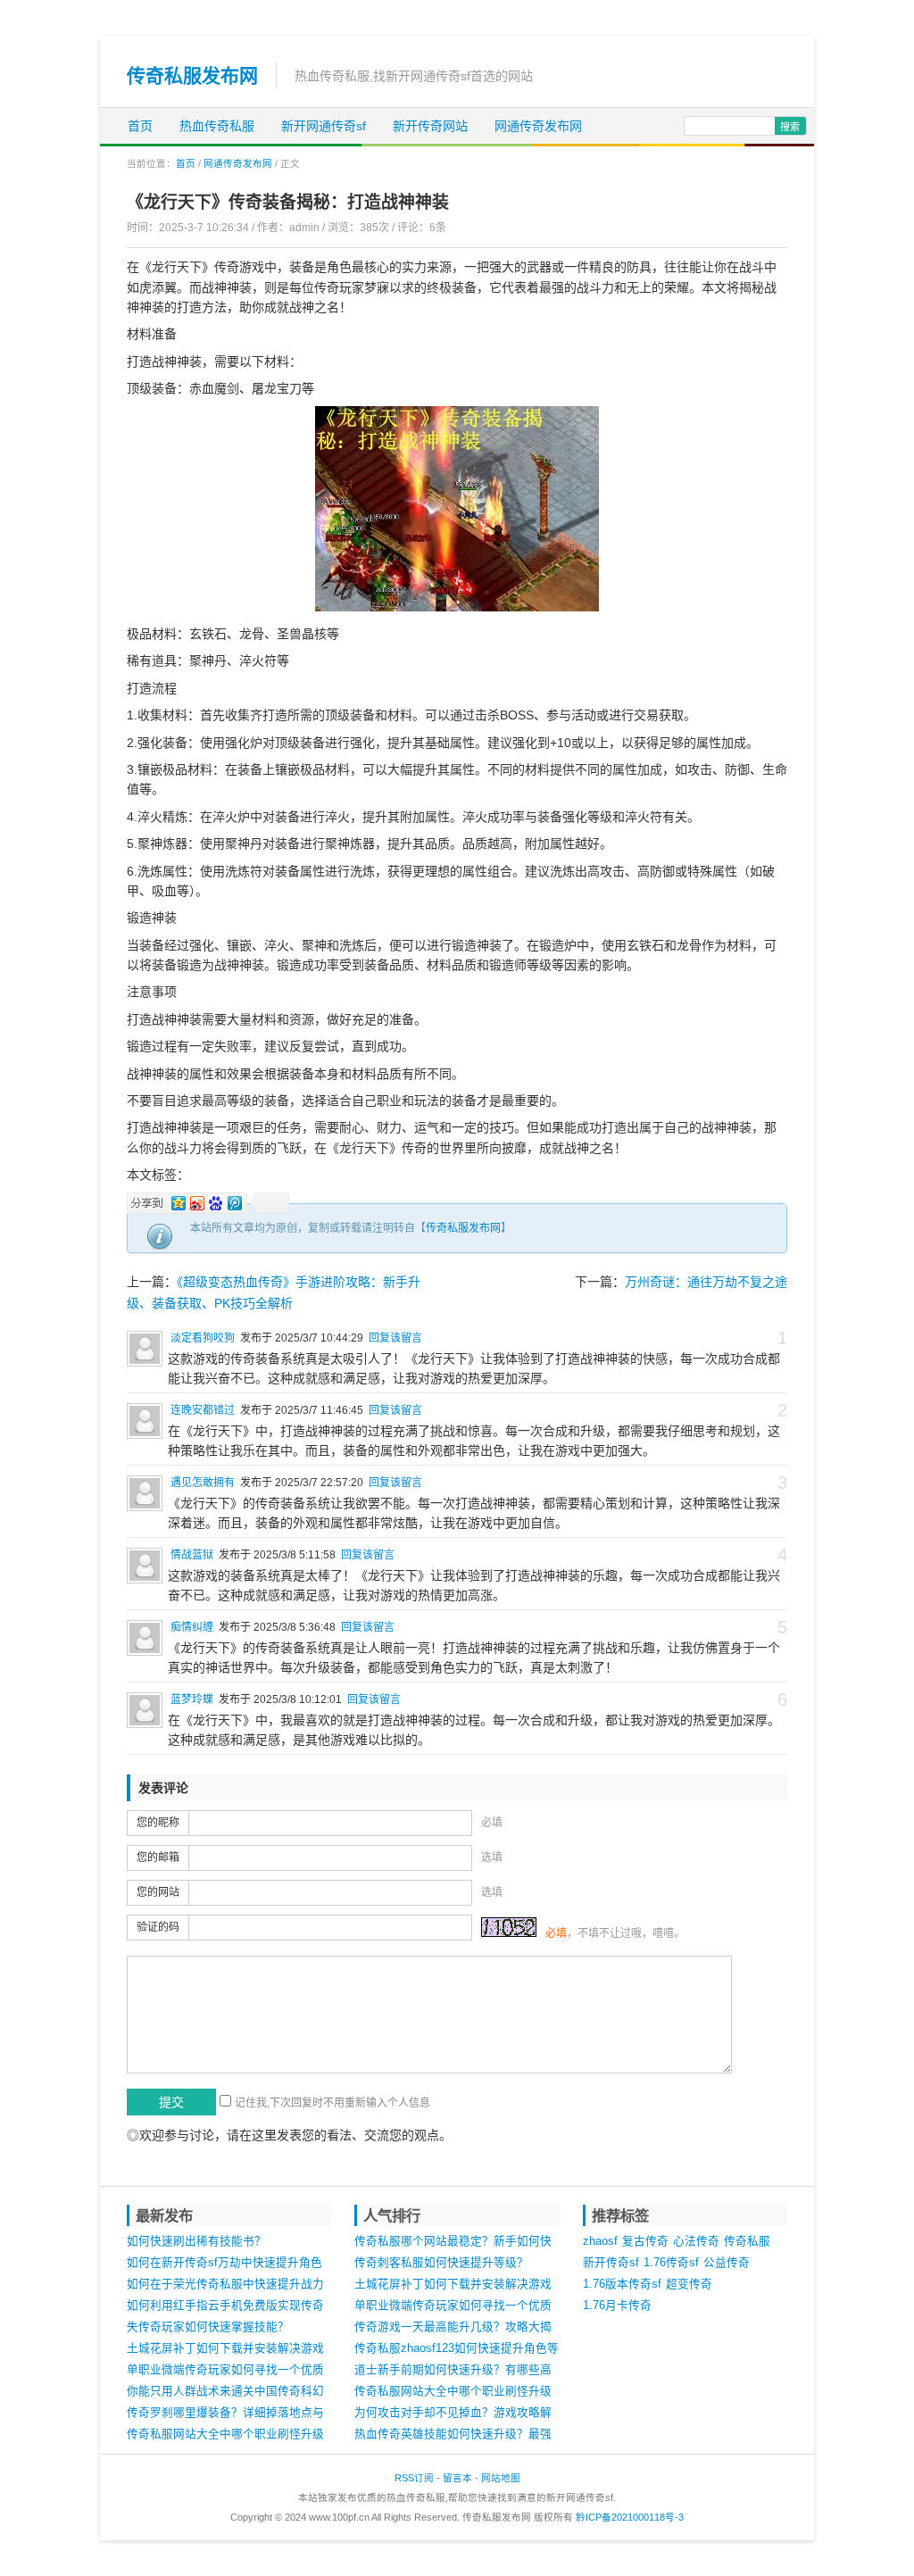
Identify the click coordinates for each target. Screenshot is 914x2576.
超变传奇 (689, 2284)
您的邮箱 (158, 1857)
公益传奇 (727, 2263)
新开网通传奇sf (324, 126)
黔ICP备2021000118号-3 (630, 2517)
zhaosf (600, 2241)
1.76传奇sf (671, 2263)
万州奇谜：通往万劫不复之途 (706, 1282)
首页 (140, 126)
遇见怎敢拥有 (203, 1483)
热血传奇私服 (217, 126)
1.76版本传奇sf (622, 2284)
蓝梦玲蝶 (192, 1699)
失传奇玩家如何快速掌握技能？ (208, 2327)
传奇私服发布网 (192, 75)
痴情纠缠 (192, 1627)
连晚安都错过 (203, 1410)
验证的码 (158, 1927)
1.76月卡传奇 (617, 2306)
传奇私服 (747, 2241)
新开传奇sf (611, 2263)
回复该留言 (395, 1338)
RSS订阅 (414, 2478)
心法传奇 (696, 2241)
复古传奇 (645, 2241)
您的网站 (158, 1892)
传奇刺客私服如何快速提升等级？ (441, 2263)
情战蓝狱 (192, 1555)
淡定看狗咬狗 (203, 1338)
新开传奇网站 (430, 126)
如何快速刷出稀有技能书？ (196, 2241)
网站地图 (501, 2478)
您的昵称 (158, 1823)
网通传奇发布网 (538, 126)
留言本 (457, 2478)
